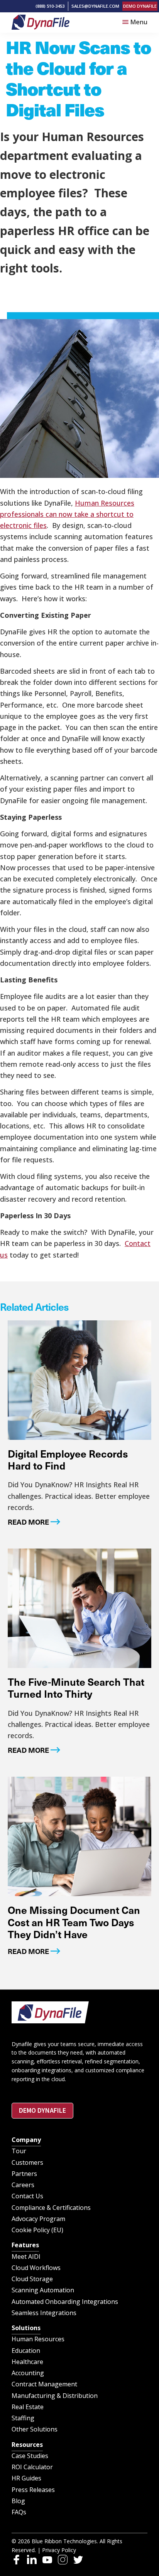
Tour (19, 2151)
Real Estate (28, 2407)
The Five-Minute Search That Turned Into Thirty (76, 1688)
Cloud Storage (32, 2279)
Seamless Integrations (44, 2313)
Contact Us (27, 2196)
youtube (47, 2560)
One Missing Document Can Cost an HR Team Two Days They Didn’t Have (74, 1922)
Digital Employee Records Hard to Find (68, 1460)
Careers (23, 2185)
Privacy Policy (59, 2550)
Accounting (28, 2373)
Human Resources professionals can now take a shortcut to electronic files (67, 514)
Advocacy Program (38, 2219)
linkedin (32, 2560)
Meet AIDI (26, 2257)
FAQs (19, 2512)
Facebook (16, 2560)
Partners (24, 2174)
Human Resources (38, 2339)
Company (26, 2140)
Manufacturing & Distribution (55, 2396)
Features (25, 2245)
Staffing (23, 2418)
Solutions (26, 2328)
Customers (27, 2162)
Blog (18, 2501)
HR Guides (26, 2478)
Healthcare (27, 2362)
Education (26, 2351)
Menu (139, 22)
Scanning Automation (43, 2290)
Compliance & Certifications (51, 2208)
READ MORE (28, 1522)
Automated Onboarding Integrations (65, 2302)
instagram (63, 2560)
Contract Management (44, 2384)
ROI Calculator (32, 2467)
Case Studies (30, 2456)
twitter (78, 2560)
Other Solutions (35, 2429)
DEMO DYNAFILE (140, 6)
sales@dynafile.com (95, 6)
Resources (27, 2445)
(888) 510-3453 (50, 6)
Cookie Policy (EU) (37, 2230)
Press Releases (33, 2490)
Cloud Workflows (36, 2268)
